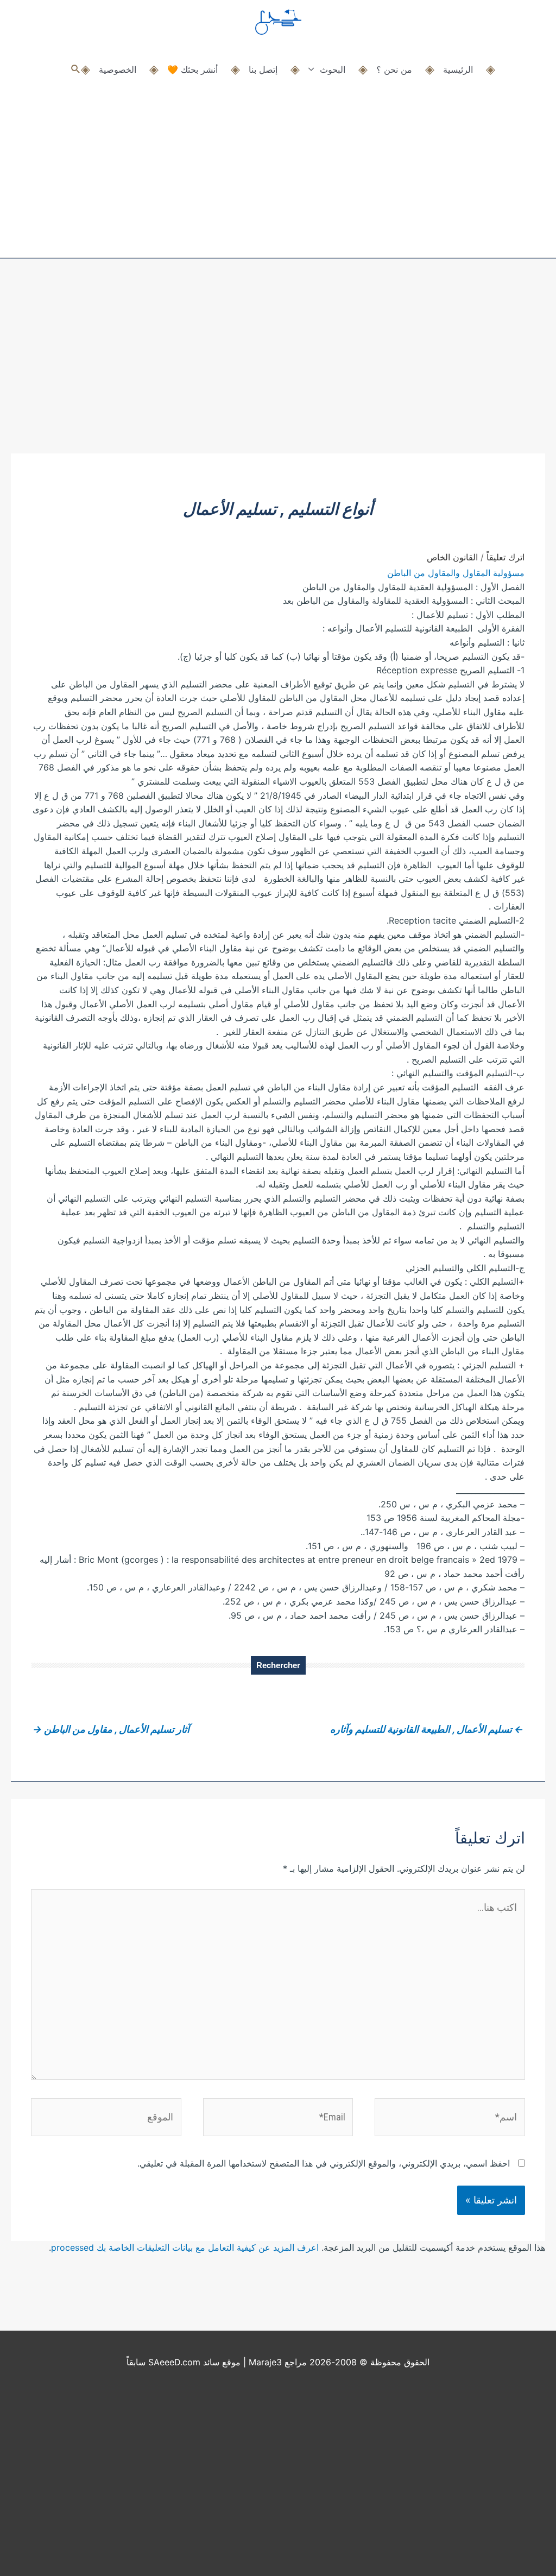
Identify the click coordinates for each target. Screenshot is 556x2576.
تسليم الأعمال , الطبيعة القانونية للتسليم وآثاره (427, 1729)
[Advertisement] (278, 372)
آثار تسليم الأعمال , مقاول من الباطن (111, 1729)
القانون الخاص (452, 557)
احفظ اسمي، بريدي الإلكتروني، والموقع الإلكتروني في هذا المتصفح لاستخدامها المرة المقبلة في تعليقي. (324, 2163)
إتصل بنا (263, 70)
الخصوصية (118, 70)
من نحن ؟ (394, 70)
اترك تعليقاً (506, 557)
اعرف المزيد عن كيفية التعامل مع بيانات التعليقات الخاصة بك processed (185, 2247)
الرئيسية (458, 70)
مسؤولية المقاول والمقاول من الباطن (456, 573)
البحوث (333, 70)
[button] (76, 69)
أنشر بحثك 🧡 (192, 70)
